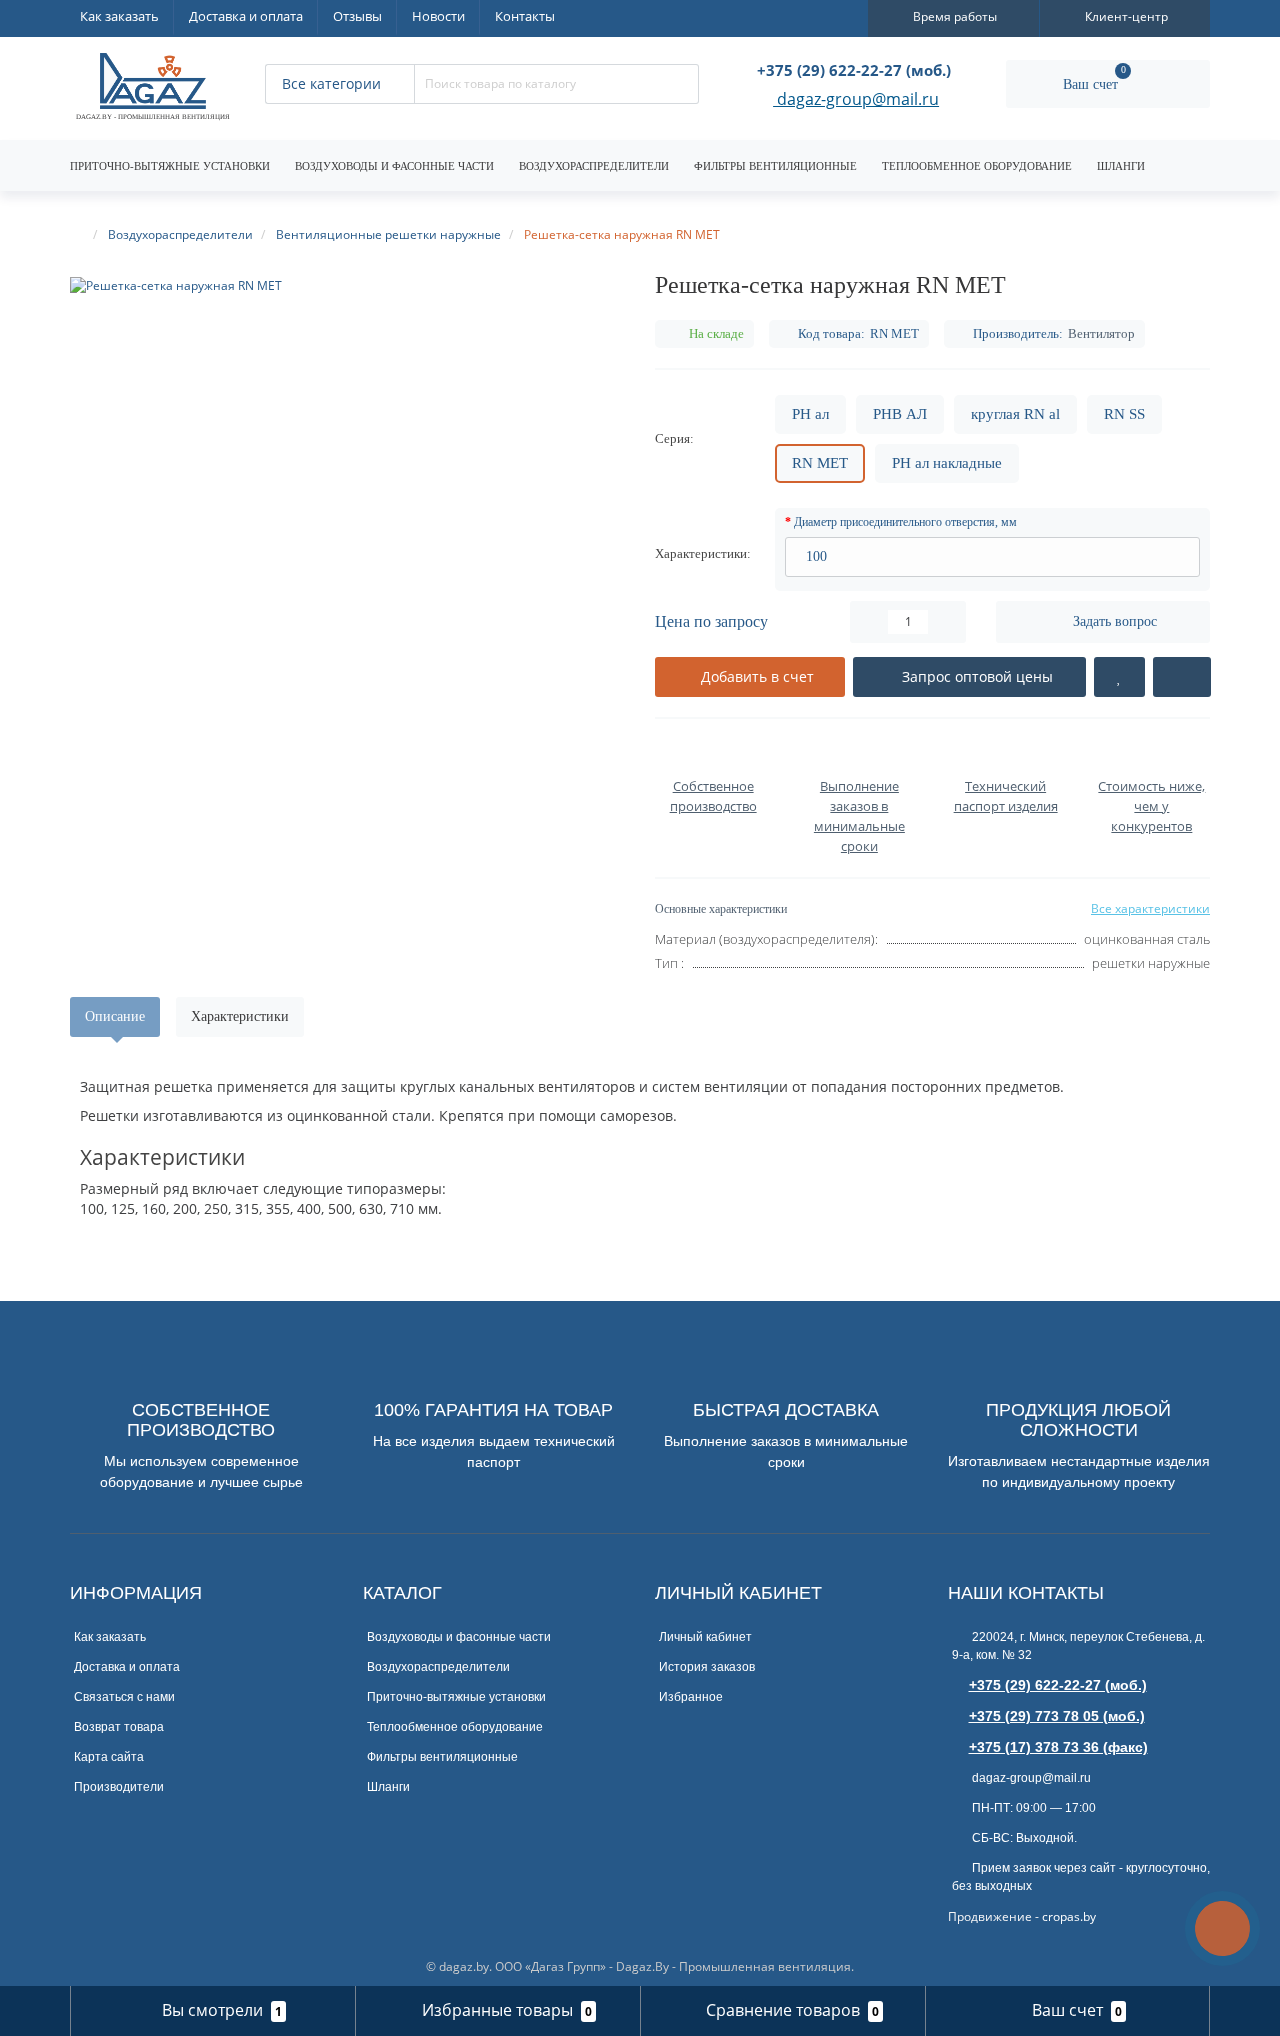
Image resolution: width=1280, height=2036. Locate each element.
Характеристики (240, 1016)
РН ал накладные (947, 463)
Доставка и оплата (246, 16)
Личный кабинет (705, 1637)
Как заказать (119, 16)
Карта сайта (109, 1757)
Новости (438, 16)
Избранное (691, 1697)
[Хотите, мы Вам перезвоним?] (1222, 1928)
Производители (119, 1787)
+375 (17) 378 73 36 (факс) (1058, 1747)
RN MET (820, 463)
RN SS (1124, 414)
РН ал (810, 414)
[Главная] (79, 234)
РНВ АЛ (900, 414)
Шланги (1121, 166)
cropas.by (1069, 1916)
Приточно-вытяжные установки (170, 166)
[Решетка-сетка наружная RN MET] (347, 285)
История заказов (707, 1667)
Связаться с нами (124, 1697)
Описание (115, 1016)
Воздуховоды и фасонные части (394, 166)
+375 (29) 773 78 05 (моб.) (1057, 1716)
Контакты (525, 16)
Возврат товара (119, 1727)
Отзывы (357, 16)
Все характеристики (1150, 908)
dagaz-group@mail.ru (856, 101)
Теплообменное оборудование (977, 166)
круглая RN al (1015, 414)
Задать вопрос (1115, 621)
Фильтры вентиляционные (775, 166)
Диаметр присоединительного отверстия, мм (905, 522)
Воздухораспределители (594, 166)
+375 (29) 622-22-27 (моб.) (1058, 1685)
